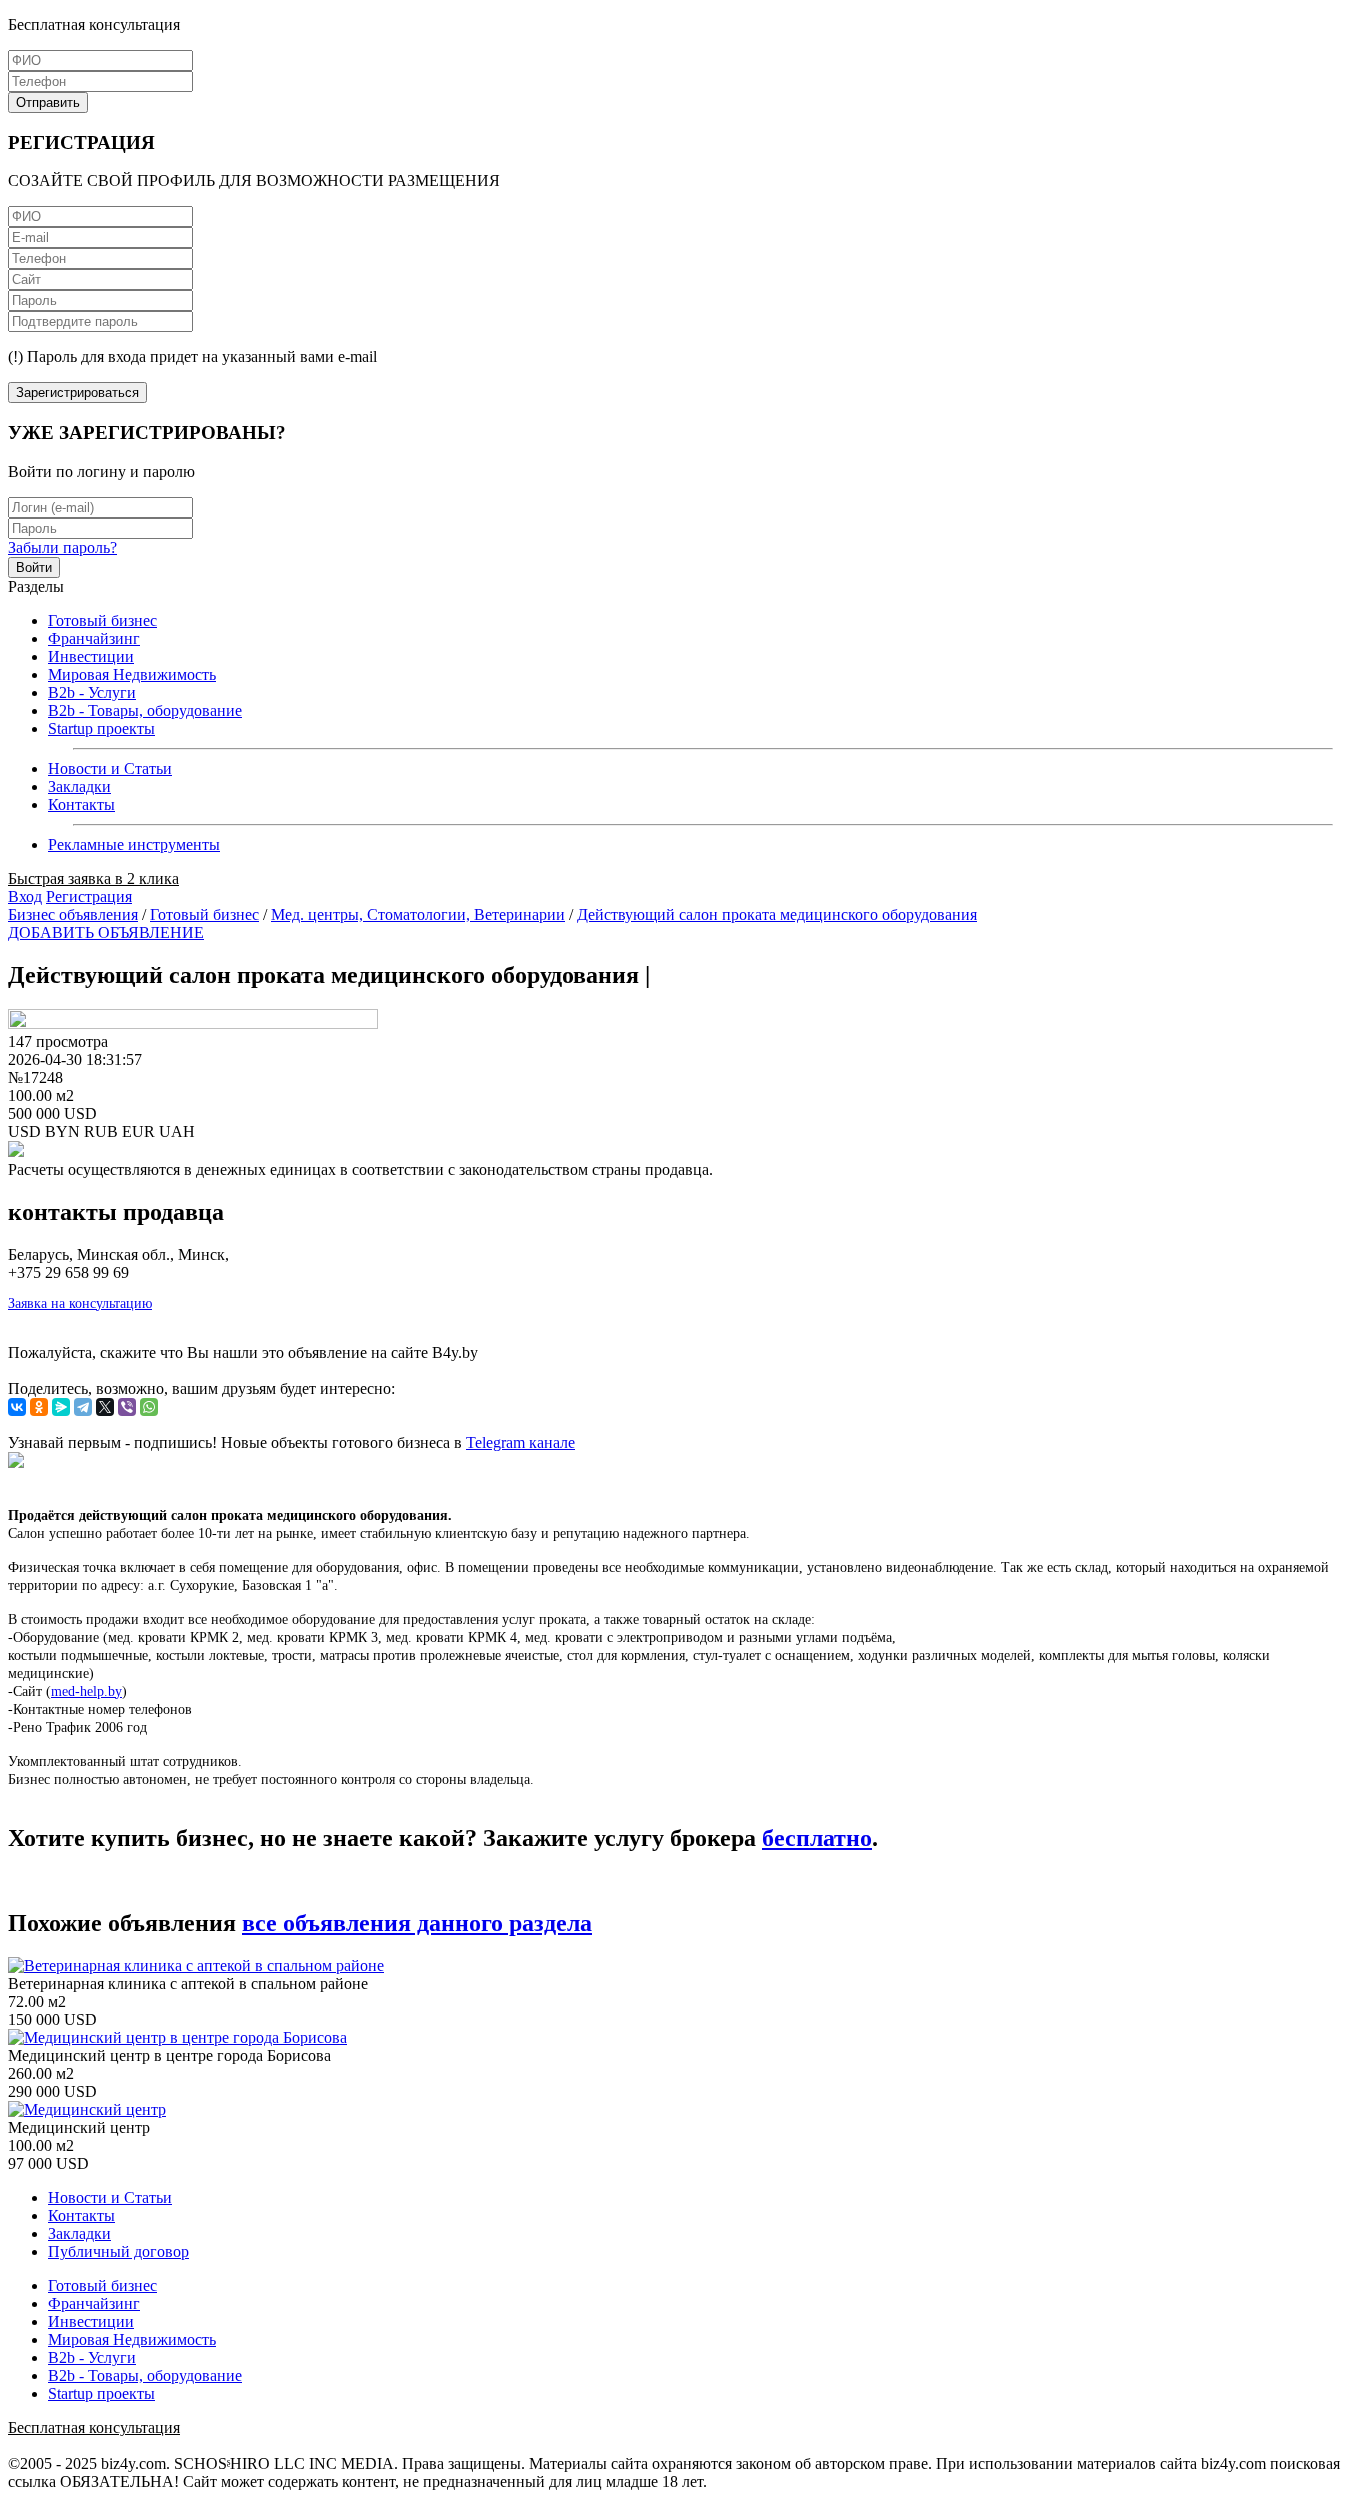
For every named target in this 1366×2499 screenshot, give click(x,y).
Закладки (79, 786)
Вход (25, 896)
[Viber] (127, 1407)
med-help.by (86, 1691)
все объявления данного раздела (417, 1923)
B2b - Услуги (92, 692)
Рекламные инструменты (134, 844)
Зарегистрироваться (77, 392)
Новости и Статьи (110, 768)
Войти (34, 567)
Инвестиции (91, 656)
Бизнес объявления (73, 914)
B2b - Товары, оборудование (145, 710)
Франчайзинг (94, 638)
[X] (105, 1407)
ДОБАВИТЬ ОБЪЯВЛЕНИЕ (106, 932)
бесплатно (817, 1838)
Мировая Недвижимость (132, 674)
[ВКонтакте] (17, 1407)
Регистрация (89, 896)
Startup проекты (101, 728)
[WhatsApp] (149, 1407)
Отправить (48, 102)
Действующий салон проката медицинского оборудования (777, 914)
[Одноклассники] (39, 1407)
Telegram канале (520, 1442)
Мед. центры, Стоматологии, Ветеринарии (418, 914)
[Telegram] (83, 1407)
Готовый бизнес (102, 620)
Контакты (81, 804)
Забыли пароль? (62, 547)
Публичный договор (118, 2251)
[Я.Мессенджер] (61, 1407)
